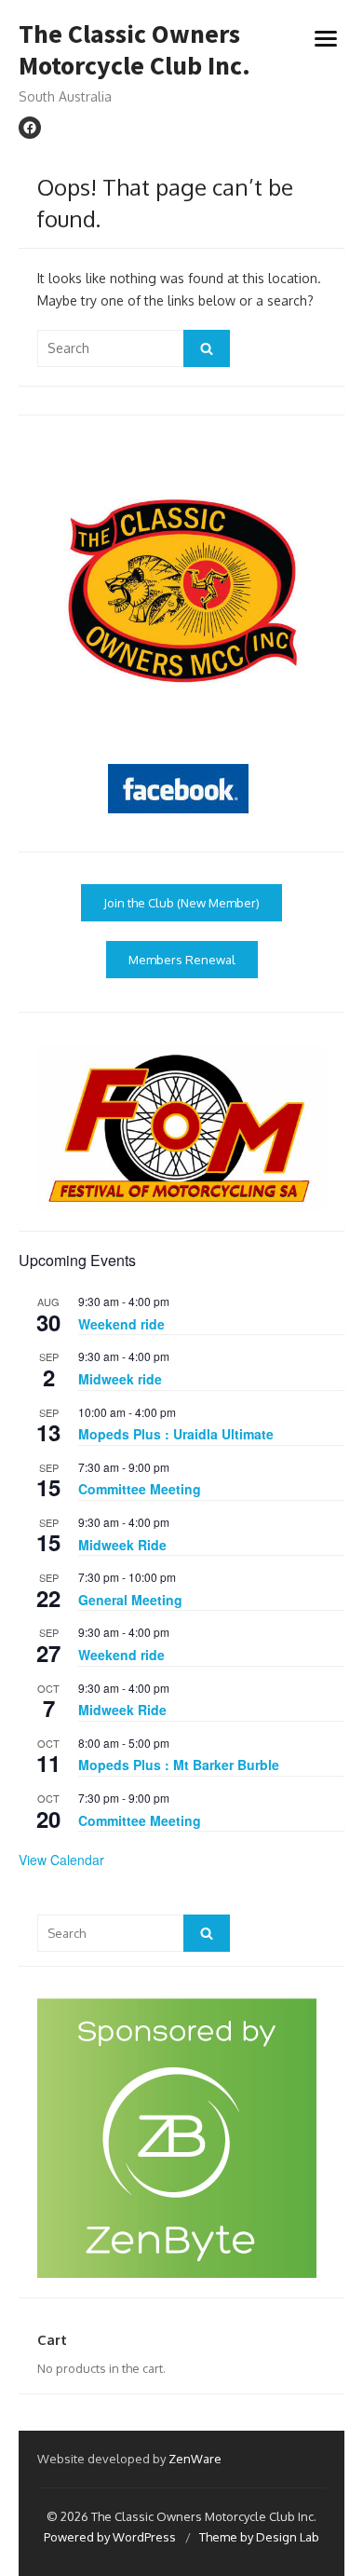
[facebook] (30, 128)
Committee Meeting (140, 1489)
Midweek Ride (122, 1545)
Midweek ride (120, 1379)
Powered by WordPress (110, 2537)
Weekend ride (121, 1324)
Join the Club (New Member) (181, 903)
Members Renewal (182, 960)
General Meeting (130, 1600)
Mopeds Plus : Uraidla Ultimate (176, 1434)
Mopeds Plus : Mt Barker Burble (179, 1765)
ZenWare (195, 2459)
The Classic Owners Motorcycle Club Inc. (134, 50)
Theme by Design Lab (259, 2537)
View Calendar (61, 1860)
